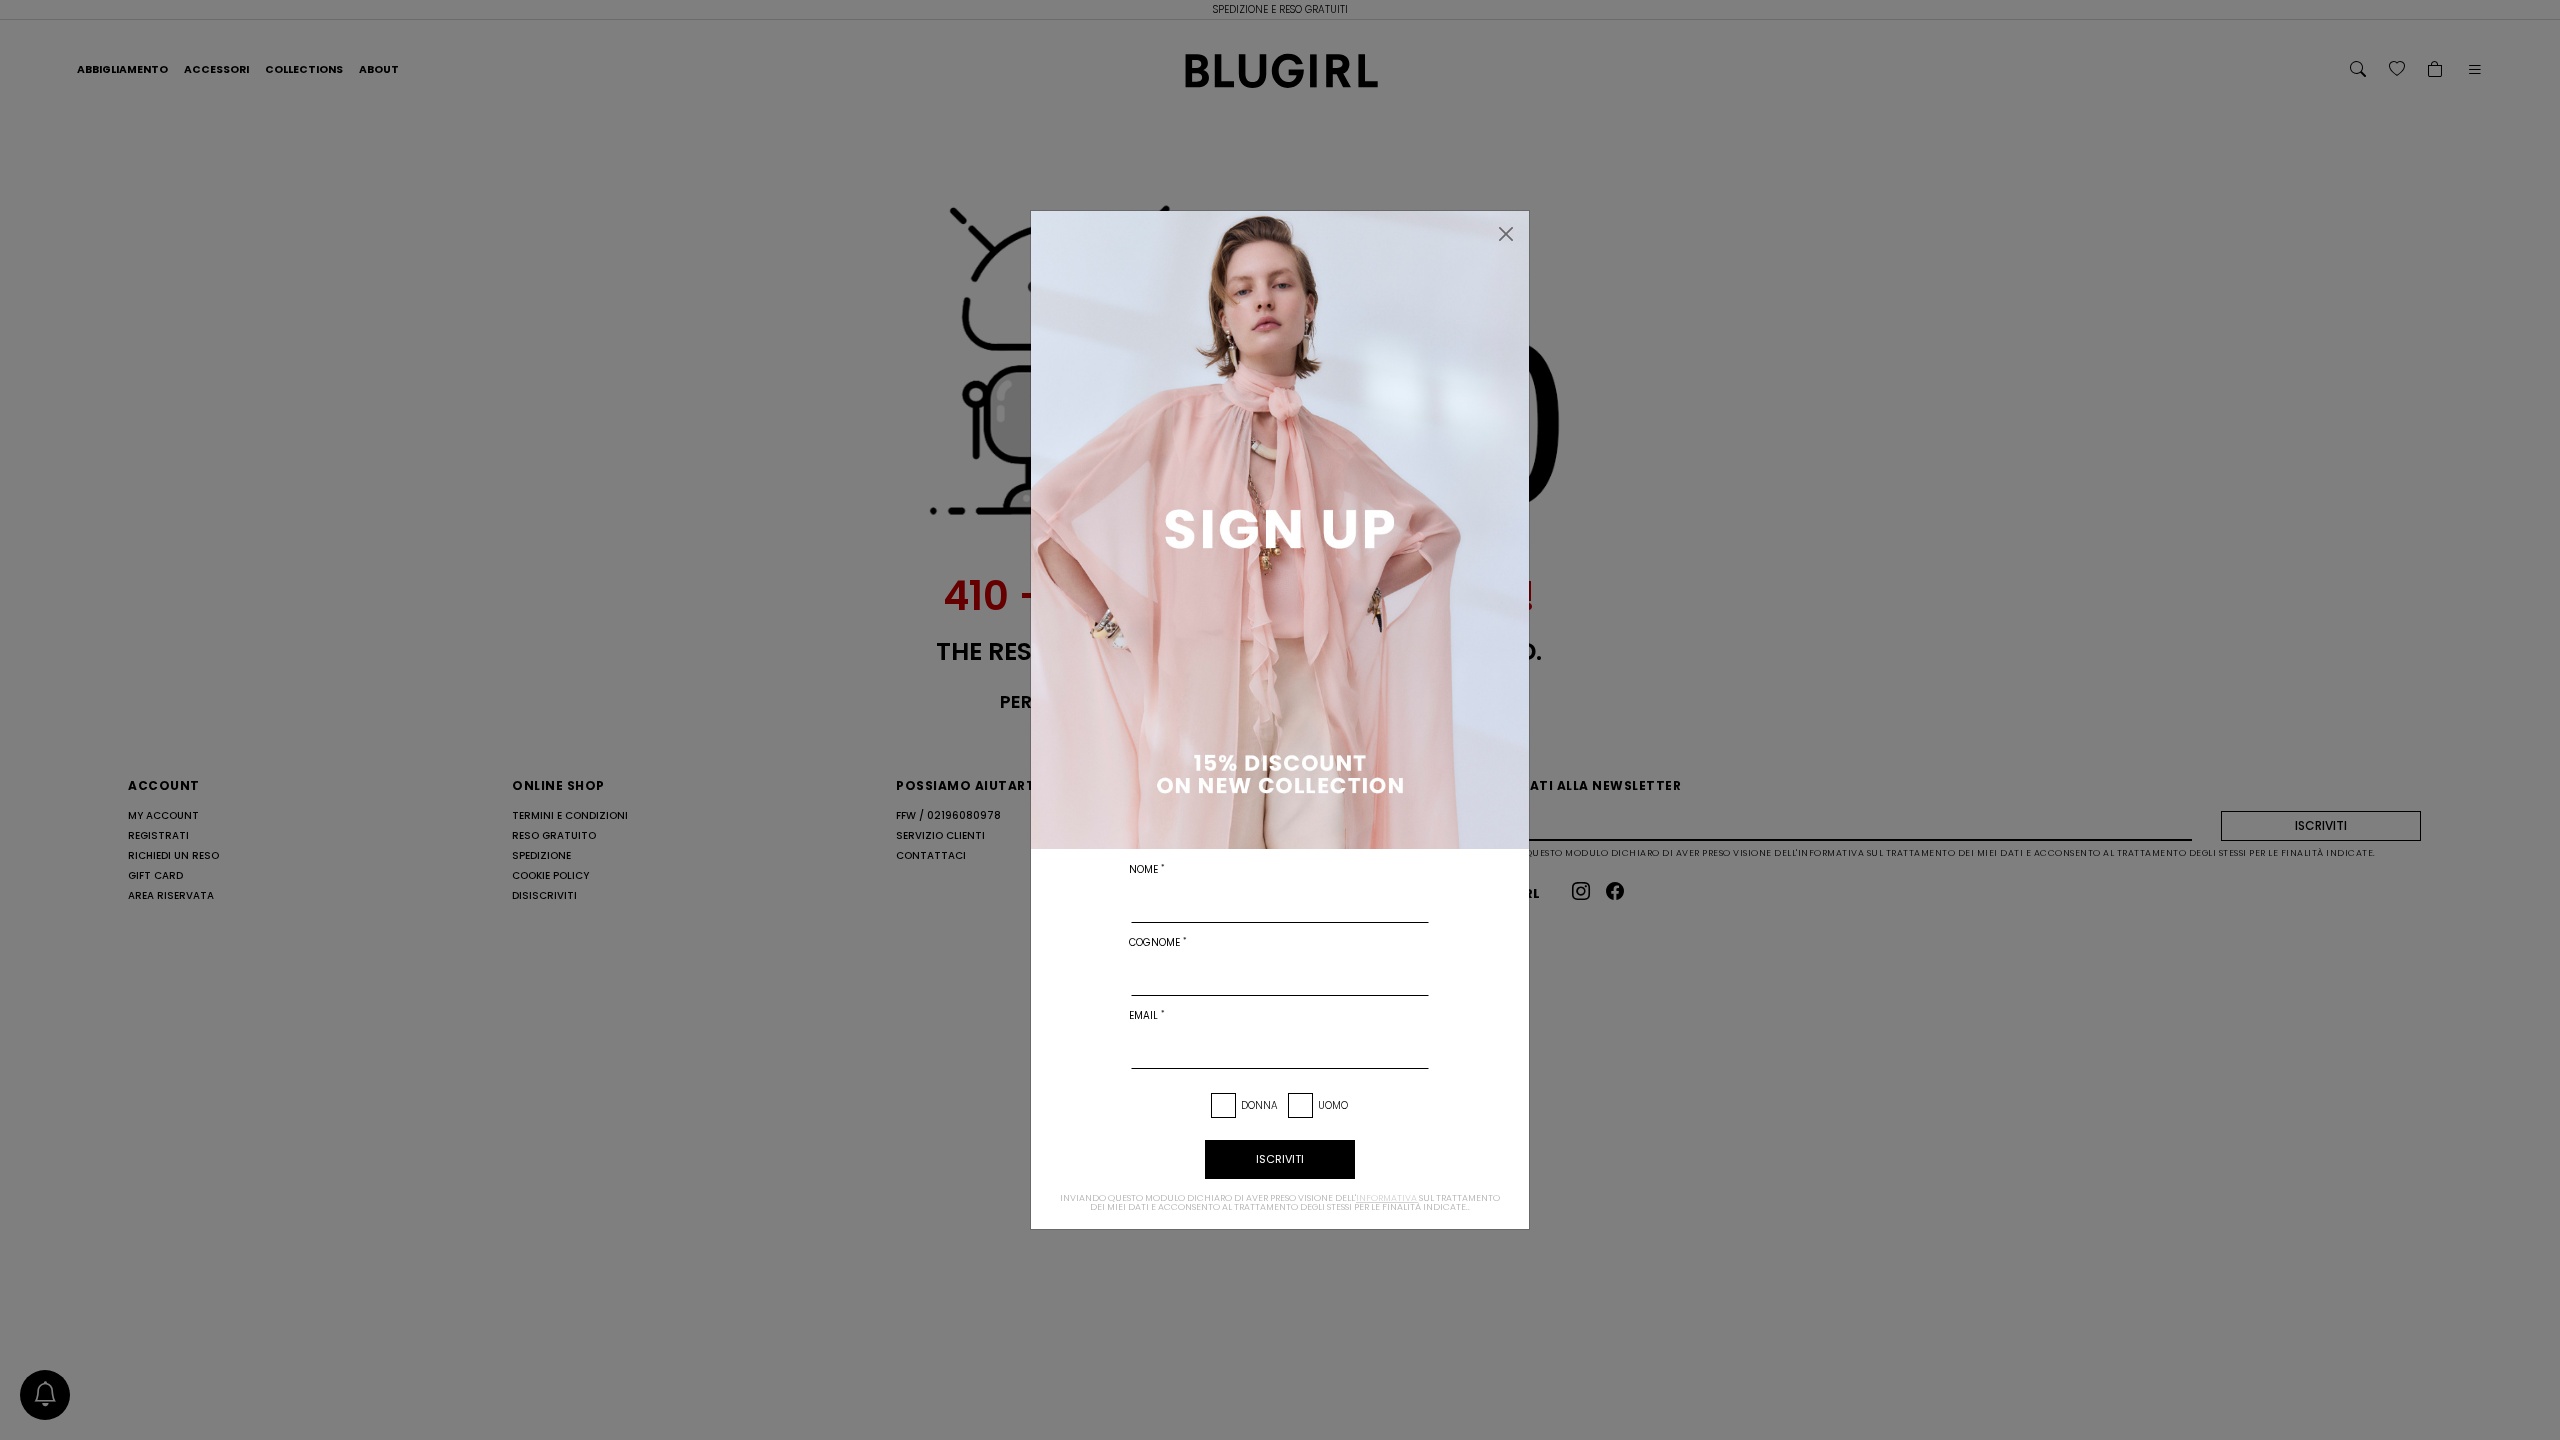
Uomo (1333, 1105)
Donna (1259, 1105)
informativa (1386, 1198)
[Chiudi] (1506, 234)
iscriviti (1280, 1159)
